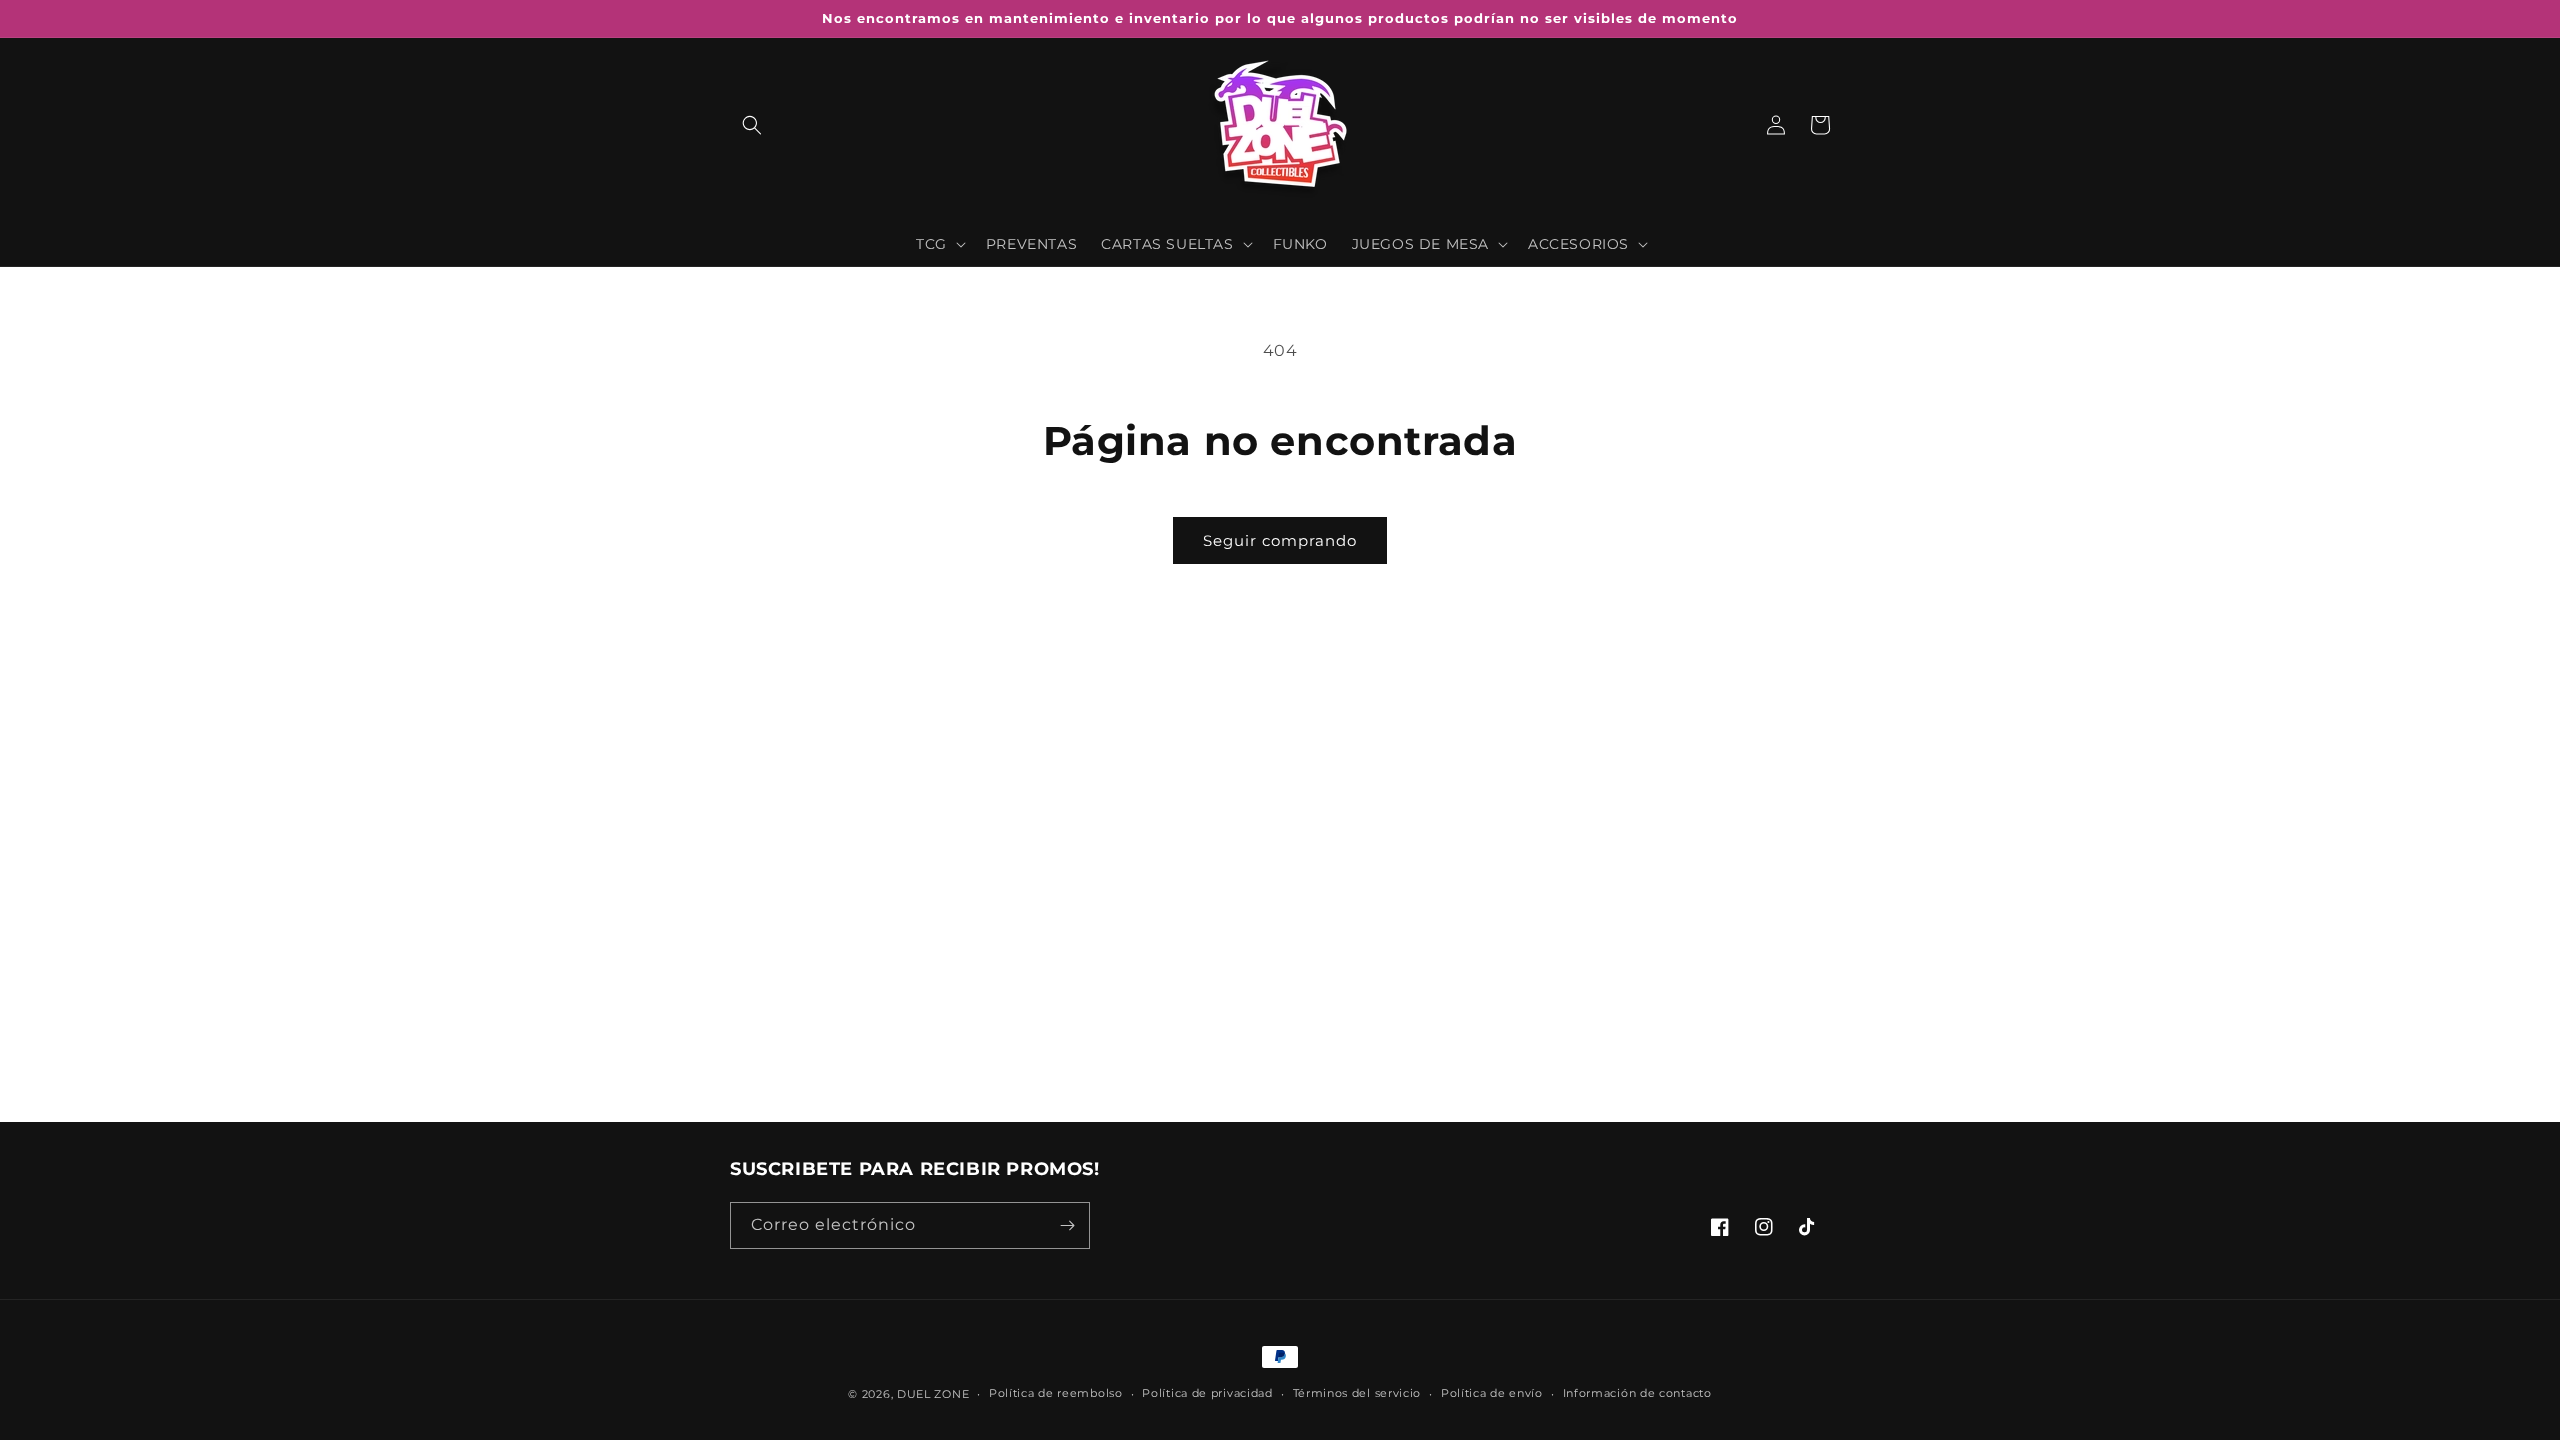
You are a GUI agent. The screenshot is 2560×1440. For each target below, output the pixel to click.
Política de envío (1492, 1393)
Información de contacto (1637, 1393)
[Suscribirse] (1067, 1225)
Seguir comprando (1280, 540)
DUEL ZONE (933, 1394)
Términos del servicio (1357, 1393)
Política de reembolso (1056, 1393)
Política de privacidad (1207, 1393)
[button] (752, 125)
